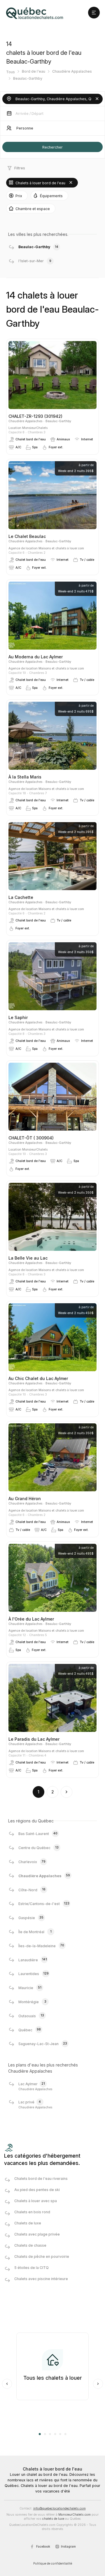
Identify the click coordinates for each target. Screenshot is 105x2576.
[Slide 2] (45, 2434)
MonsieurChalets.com (75, 2515)
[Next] (98, 2384)
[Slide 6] (65, 2434)
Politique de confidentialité (53, 2564)
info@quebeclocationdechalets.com (60, 2508)
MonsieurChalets (35, 428)
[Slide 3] (50, 2434)
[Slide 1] (40, 2434)
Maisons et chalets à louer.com (61, 548)
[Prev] (7, 2384)
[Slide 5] (60, 2434)
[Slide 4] (55, 2434)
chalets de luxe (53, 2519)
